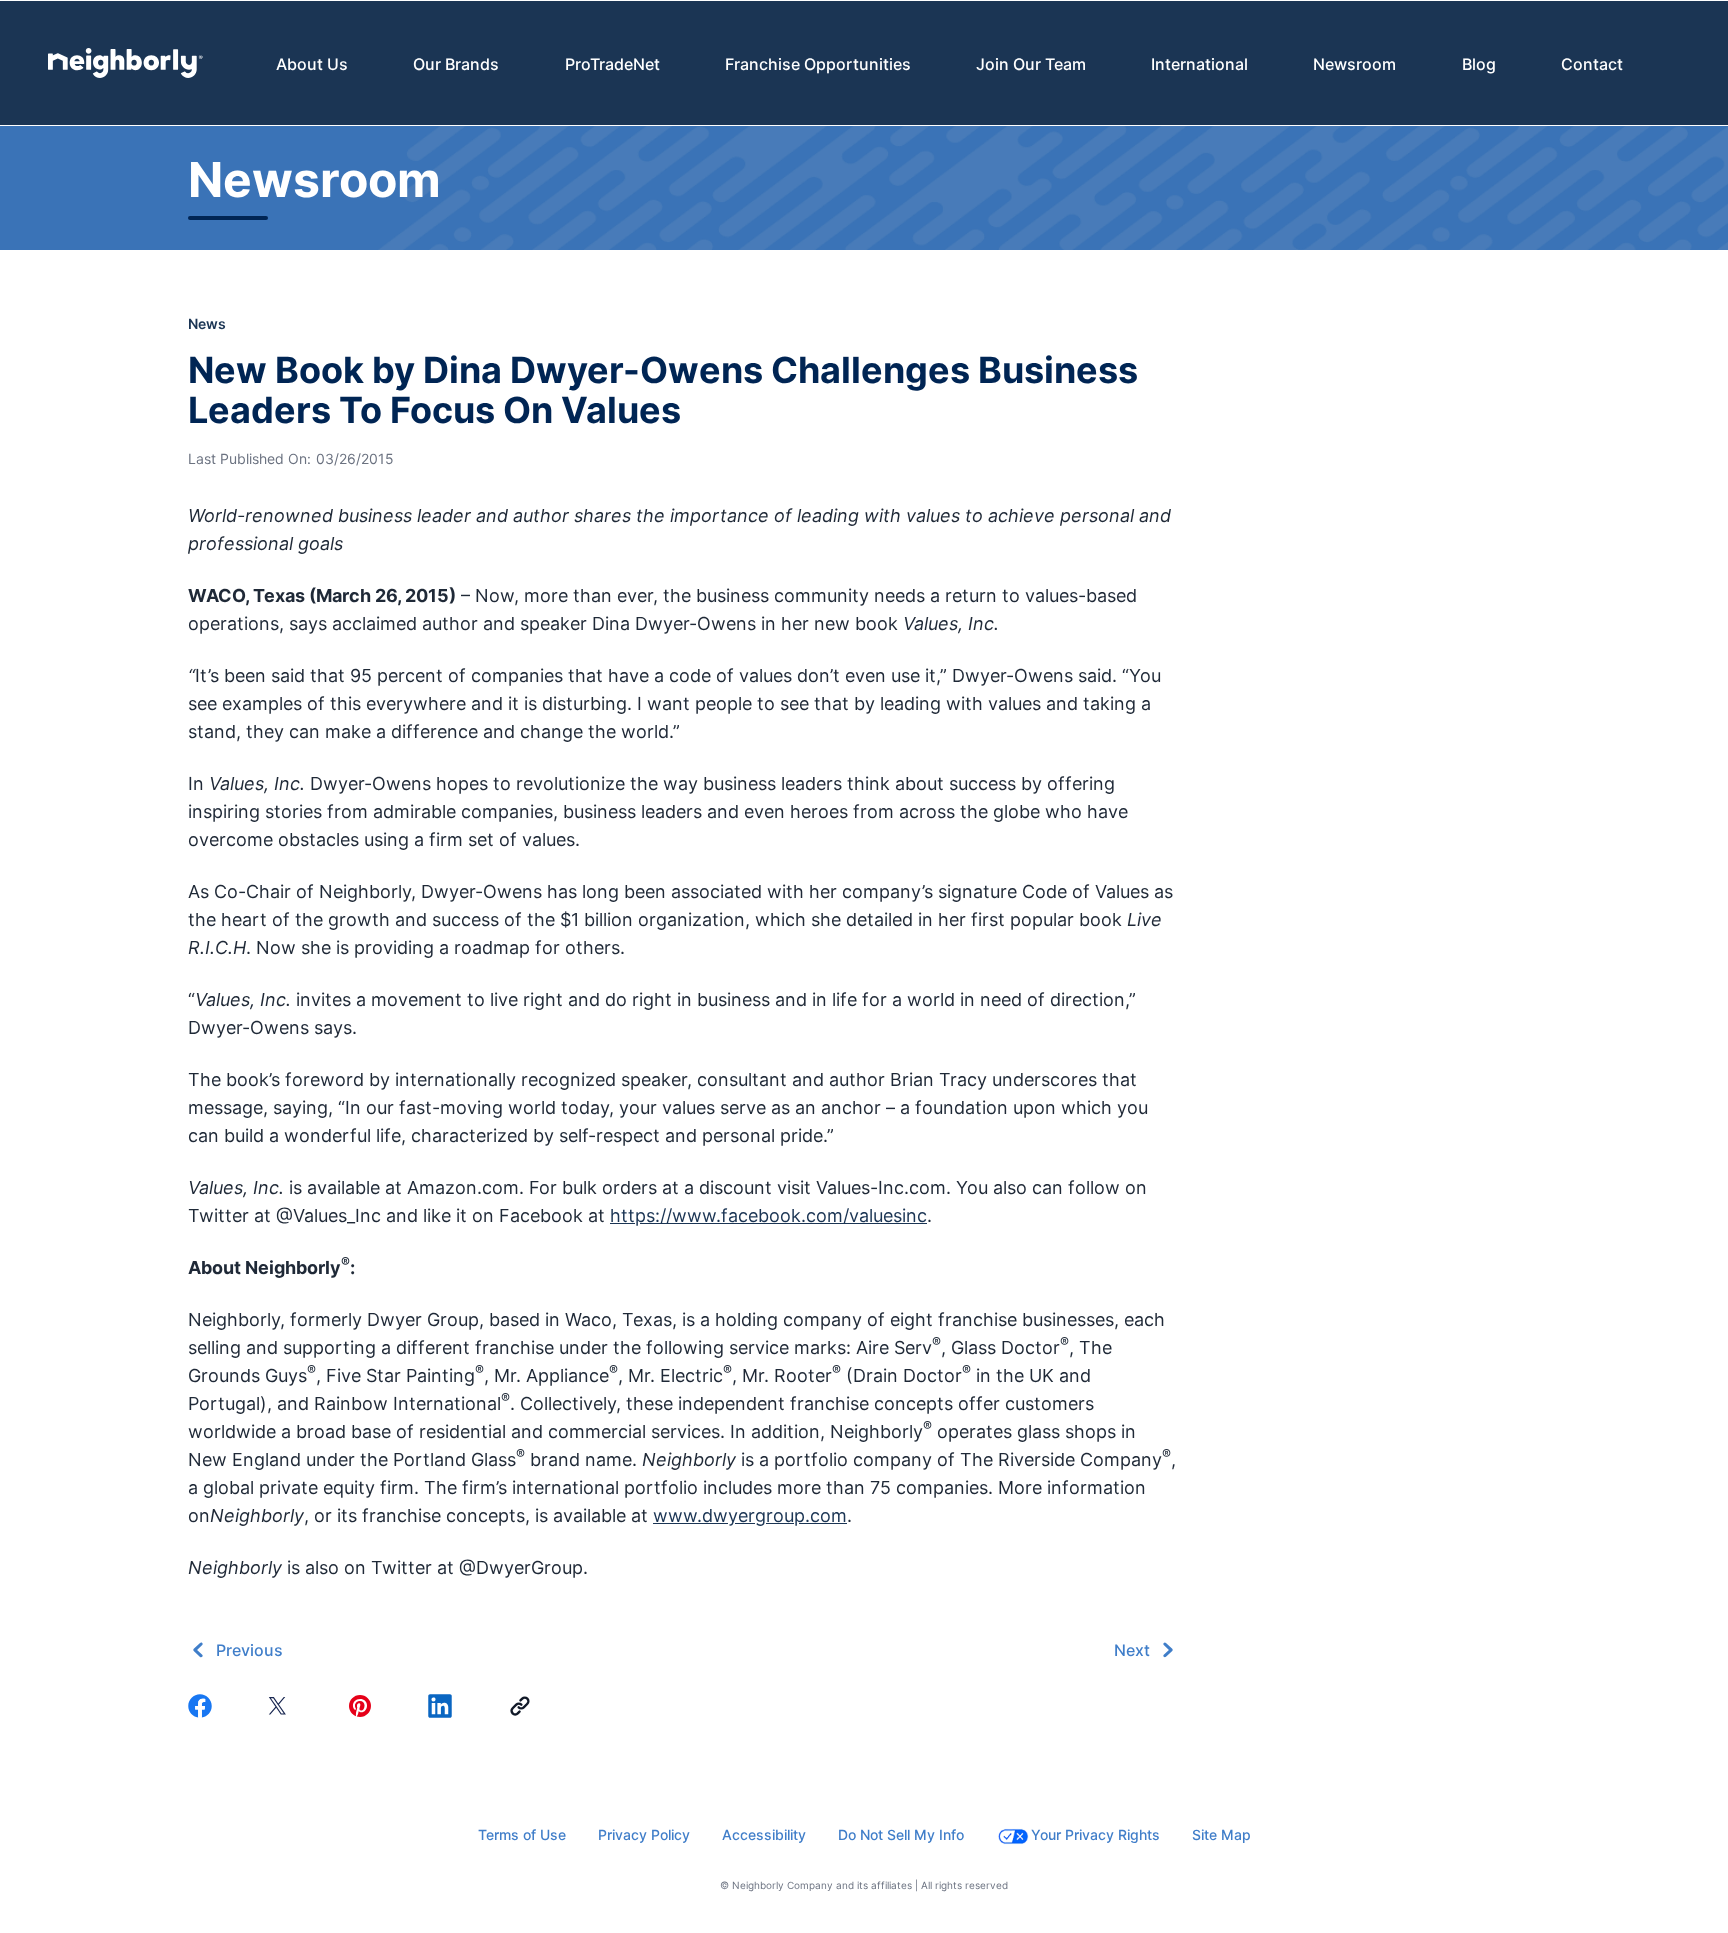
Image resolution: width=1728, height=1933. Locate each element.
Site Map (1221, 1834)
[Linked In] (444, 1706)
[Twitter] (284, 1706)
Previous (249, 1650)
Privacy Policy (644, 1834)
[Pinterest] (364, 1706)
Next (1132, 1650)
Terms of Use (522, 1834)
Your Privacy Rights (1095, 1834)
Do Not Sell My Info (901, 1834)
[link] (524, 1706)
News (207, 323)
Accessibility (764, 1834)
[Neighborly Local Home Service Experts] (125, 63)
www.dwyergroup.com (750, 1515)
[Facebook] (204, 1706)
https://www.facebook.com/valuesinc (768, 1215)
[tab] (312, 63)
